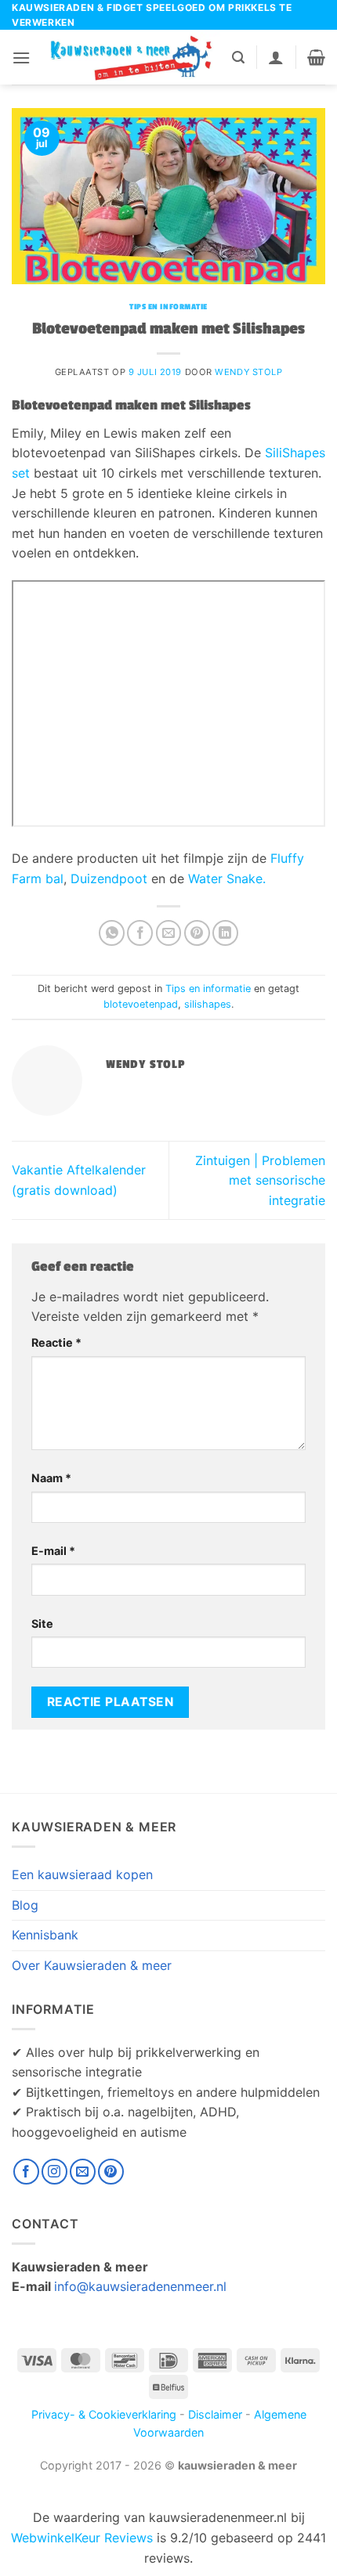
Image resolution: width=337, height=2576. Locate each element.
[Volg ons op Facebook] (26, 2172)
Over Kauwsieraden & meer (92, 1965)
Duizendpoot (109, 879)
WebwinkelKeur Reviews (82, 2538)
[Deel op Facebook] (140, 933)
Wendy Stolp (248, 372)
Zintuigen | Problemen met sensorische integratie (260, 1180)
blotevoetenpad (141, 1004)
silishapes (208, 1004)
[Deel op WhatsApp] (112, 933)
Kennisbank (45, 1935)
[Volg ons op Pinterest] (111, 2172)
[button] (21, 58)
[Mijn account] (276, 57)
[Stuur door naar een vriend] (169, 933)
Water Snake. (227, 879)
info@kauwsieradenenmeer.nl (140, 2286)
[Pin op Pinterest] (197, 933)
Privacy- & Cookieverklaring (104, 2414)
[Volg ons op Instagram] (54, 2172)
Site (42, 1624)
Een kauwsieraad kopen (82, 1874)
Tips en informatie (168, 307)
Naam (51, 1478)
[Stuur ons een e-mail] (83, 2172)
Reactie (56, 1342)
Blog (25, 1905)
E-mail (53, 1551)
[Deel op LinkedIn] (225, 933)
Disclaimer (215, 2414)
